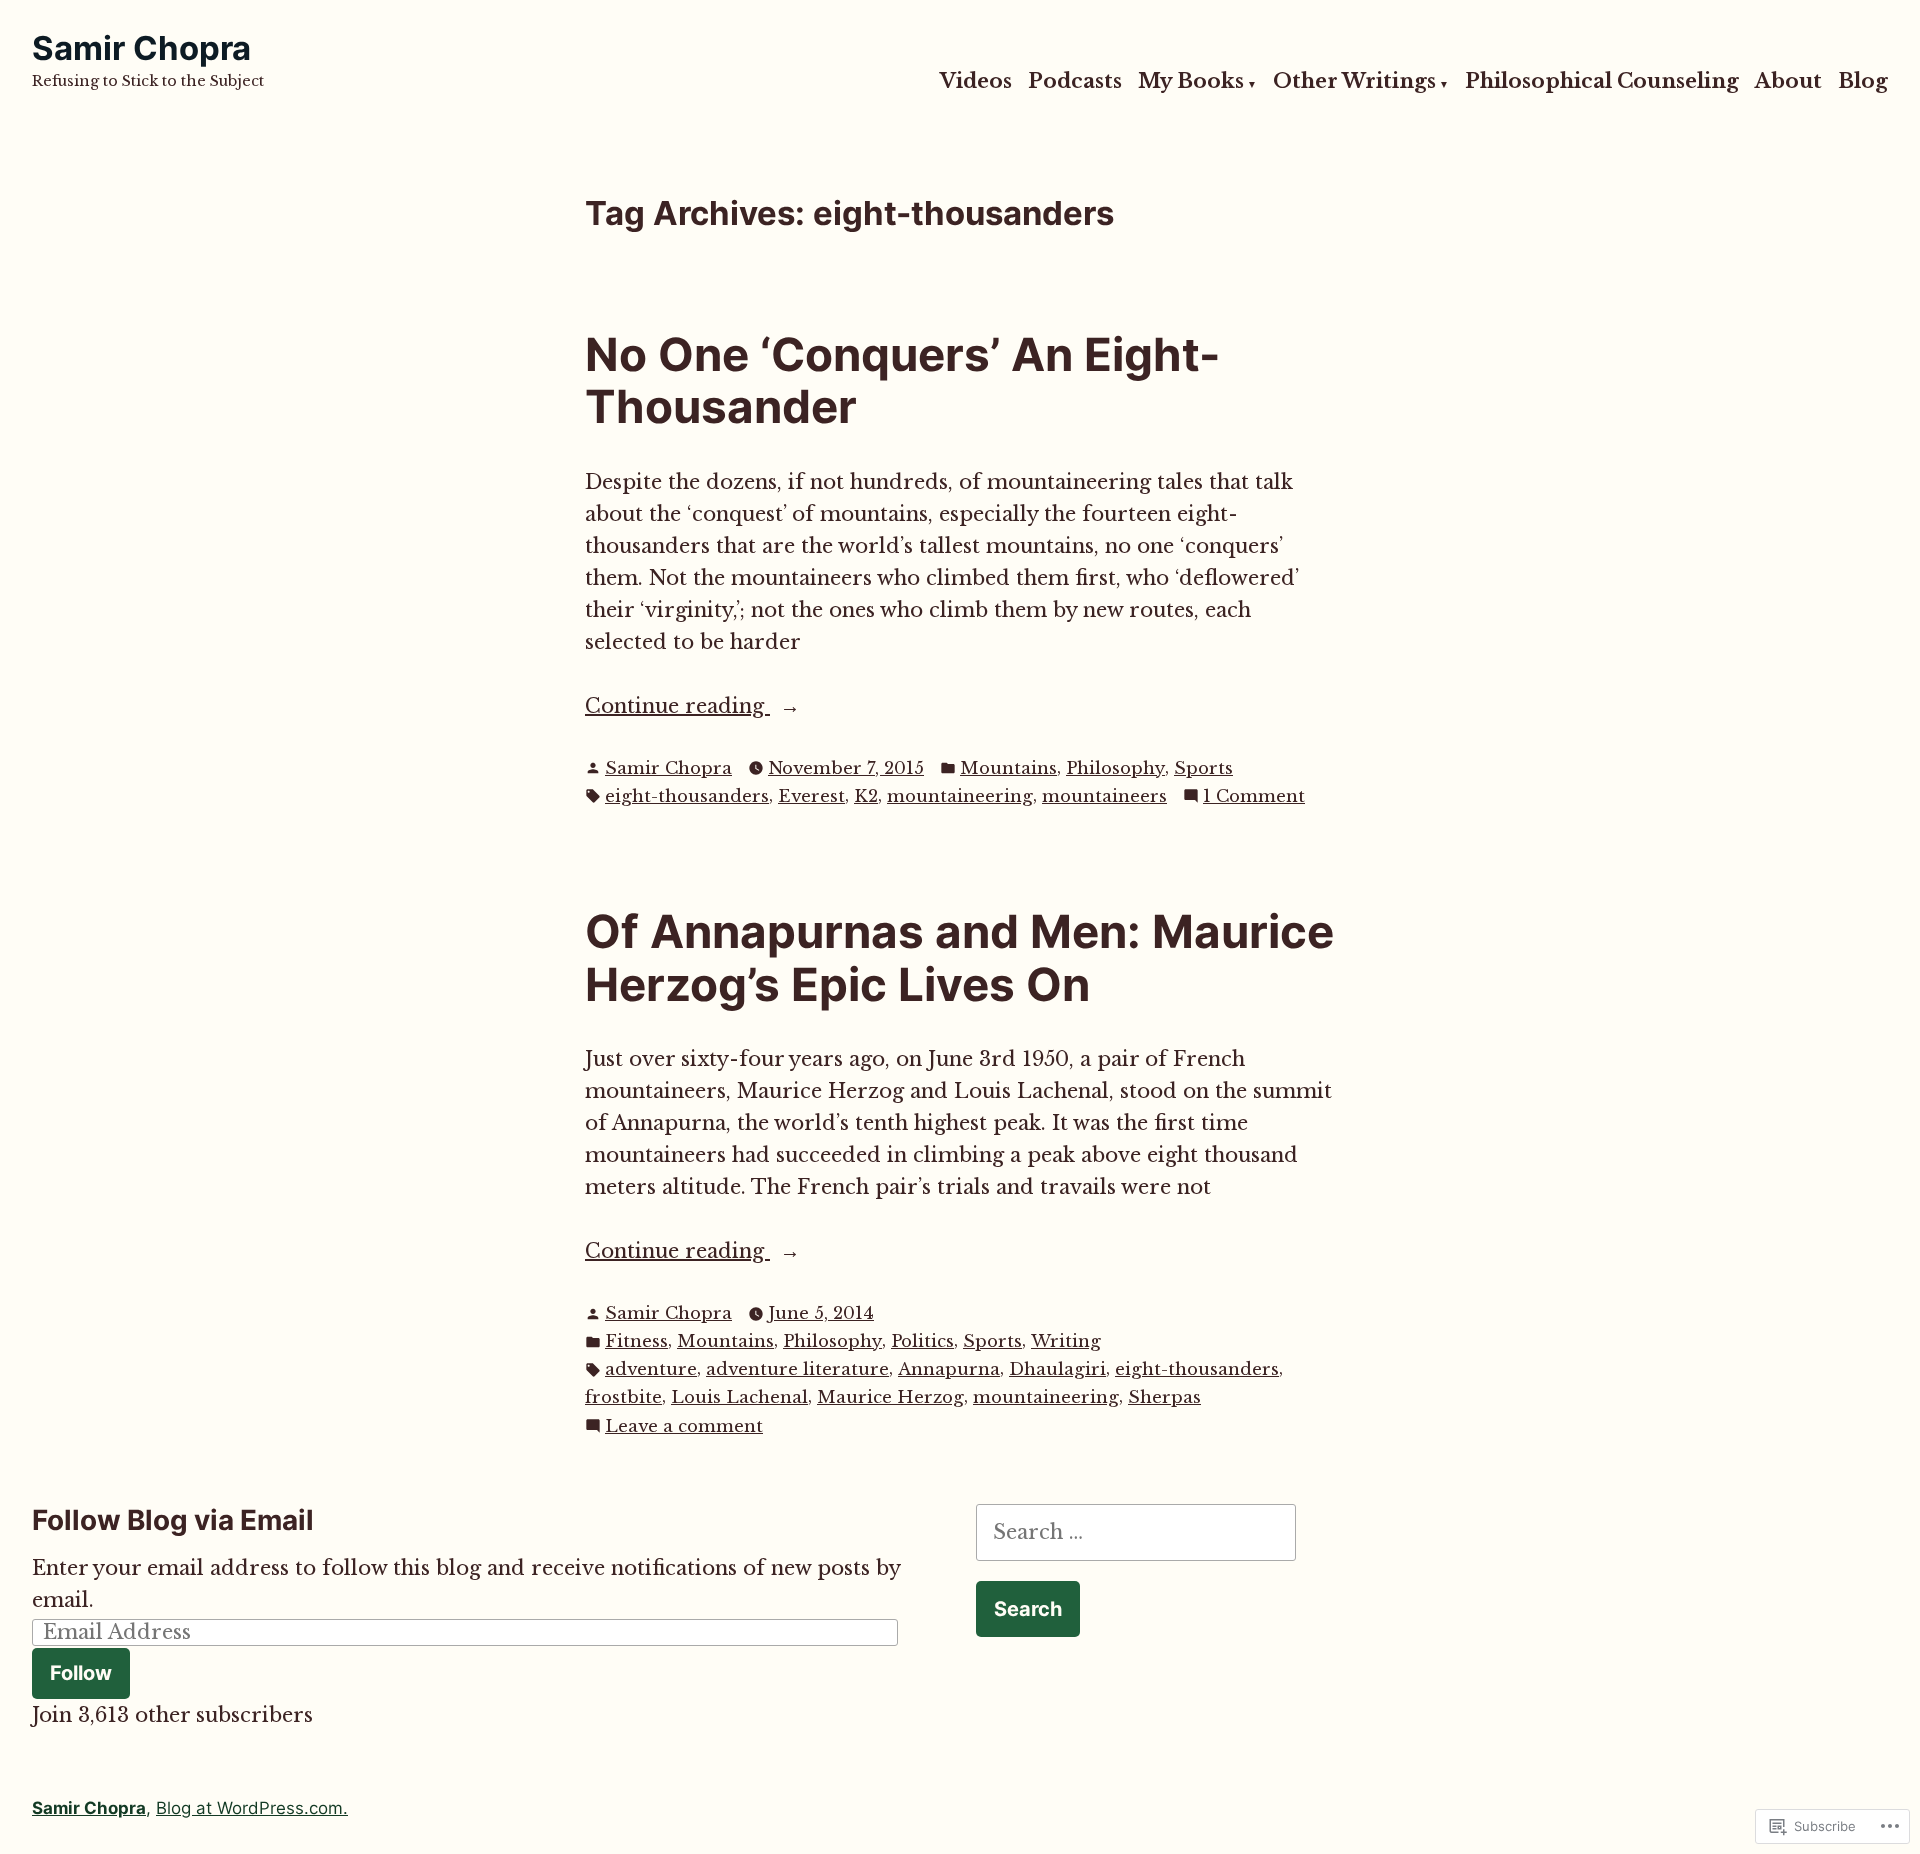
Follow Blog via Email (173, 1520)
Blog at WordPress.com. (252, 1808)
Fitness (636, 1341)
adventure (651, 1369)
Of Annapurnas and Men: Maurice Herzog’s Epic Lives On (959, 958)
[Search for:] (1136, 1532)
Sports (1203, 768)
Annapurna (949, 1369)
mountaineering (960, 796)
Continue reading (677, 707)
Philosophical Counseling (1602, 82)
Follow (81, 1673)
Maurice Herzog (890, 1397)
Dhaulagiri (1057, 1369)
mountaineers (1104, 796)
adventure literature (797, 1369)
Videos (976, 82)
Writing (1066, 1341)
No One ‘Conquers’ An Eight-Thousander (902, 381)
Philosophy (1115, 768)
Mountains (1008, 768)
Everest (811, 796)
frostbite (623, 1397)
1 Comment (1254, 797)
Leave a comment (684, 1427)
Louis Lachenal (739, 1397)
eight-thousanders (687, 796)
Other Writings (1354, 82)
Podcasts (1075, 82)
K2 (866, 796)
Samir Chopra (141, 48)
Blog (1863, 82)
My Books (1191, 82)
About (1788, 82)
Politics (922, 1341)
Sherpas (1164, 1397)
